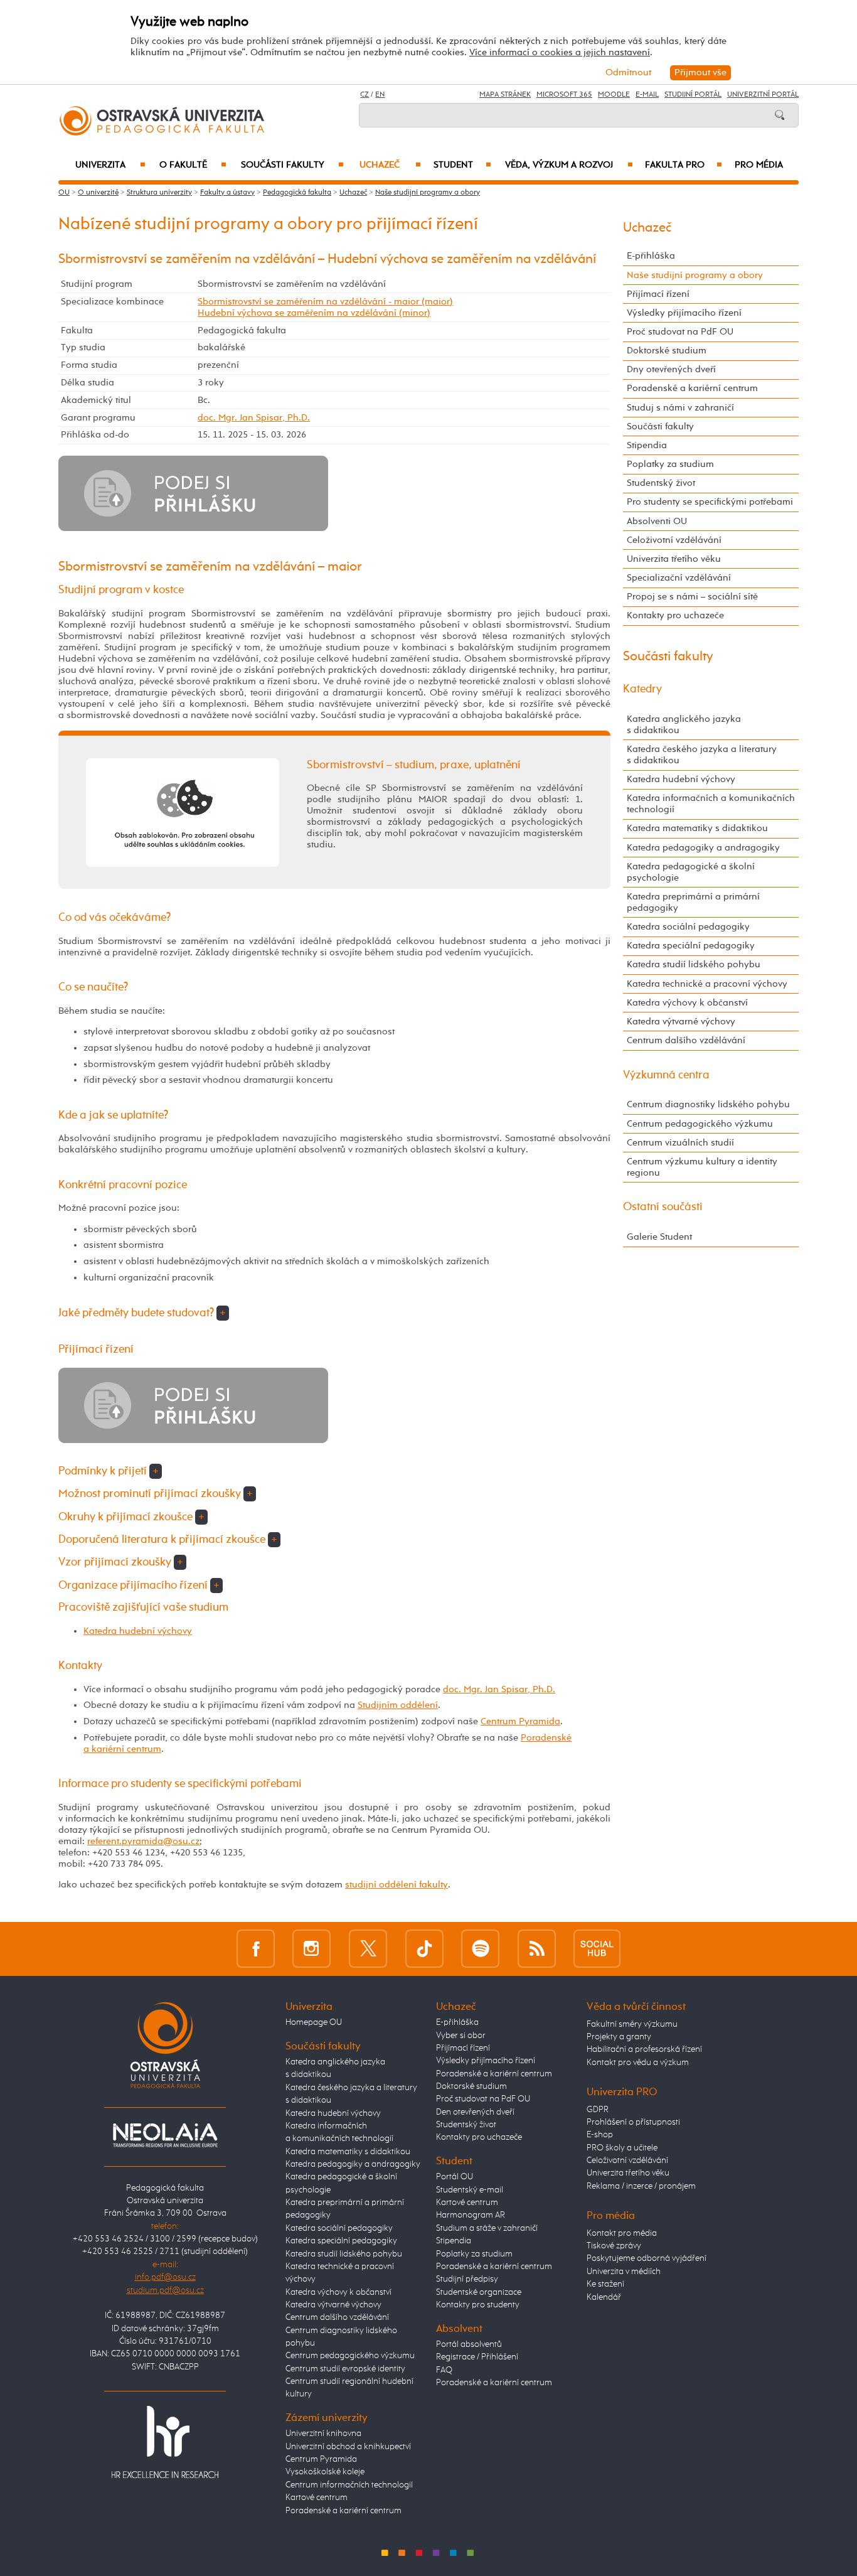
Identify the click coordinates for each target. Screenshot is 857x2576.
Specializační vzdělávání (679, 578)
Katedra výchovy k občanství (687, 1003)
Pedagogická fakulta (297, 193)
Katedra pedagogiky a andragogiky (703, 848)
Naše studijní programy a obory (428, 193)
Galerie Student (659, 1237)
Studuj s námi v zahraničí (680, 408)
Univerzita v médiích (624, 2272)
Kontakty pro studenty (478, 2305)
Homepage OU (314, 2022)
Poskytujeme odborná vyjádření (647, 2258)
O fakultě (193, 165)
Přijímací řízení (658, 294)
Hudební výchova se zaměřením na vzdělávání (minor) (314, 313)
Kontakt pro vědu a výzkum (638, 2063)
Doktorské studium (667, 351)
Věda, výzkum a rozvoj (569, 165)
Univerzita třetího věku (674, 559)
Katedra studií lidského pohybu (694, 964)
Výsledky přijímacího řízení (684, 313)
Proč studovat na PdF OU (680, 332)
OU (64, 193)
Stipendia (647, 445)
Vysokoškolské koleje (325, 2472)
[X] (368, 1949)
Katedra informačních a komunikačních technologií (711, 804)
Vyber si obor (461, 2036)
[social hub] (597, 1949)
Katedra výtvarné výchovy (681, 1022)
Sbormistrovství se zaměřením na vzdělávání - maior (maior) (325, 302)
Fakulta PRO (684, 165)
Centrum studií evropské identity (345, 2369)
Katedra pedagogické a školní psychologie (691, 872)
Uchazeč (390, 165)
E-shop (600, 2135)
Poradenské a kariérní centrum (692, 388)
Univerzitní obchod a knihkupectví (348, 2447)
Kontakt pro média (622, 2233)
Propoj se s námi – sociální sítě (692, 597)
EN (380, 95)
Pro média (759, 165)
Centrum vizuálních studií (680, 1143)
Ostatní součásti (663, 1207)
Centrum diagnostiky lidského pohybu (708, 1104)
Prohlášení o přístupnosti (633, 2122)
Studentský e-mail (470, 2190)
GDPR (598, 2110)
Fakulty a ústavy (227, 193)
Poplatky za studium (670, 464)
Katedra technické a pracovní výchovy (707, 984)
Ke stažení (605, 2284)
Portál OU (455, 2177)
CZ (365, 95)
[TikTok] (424, 1949)
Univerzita (110, 165)
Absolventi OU (657, 521)
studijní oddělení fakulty (397, 1885)
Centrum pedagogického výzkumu (700, 1124)
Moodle (614, 95)
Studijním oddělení (398, 1705)
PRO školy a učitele (622, 2148)
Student (462, 165)
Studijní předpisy (467, 2279)
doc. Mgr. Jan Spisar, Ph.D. (254, 418)
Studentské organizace (479, 2292)
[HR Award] (165, 2442)
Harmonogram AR (471, 2215)
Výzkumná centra (666, 1075)
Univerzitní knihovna (323, 2434)
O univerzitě (98, 193)
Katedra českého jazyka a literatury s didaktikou (702, 755)
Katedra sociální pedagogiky (688, 927)
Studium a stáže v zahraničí (487, 2228)
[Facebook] (256, 1949)
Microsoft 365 (564, 95)
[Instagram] (311, 1949)
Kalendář (604, 2297)
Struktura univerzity (159, 193)
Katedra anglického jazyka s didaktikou (684, 725)
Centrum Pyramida (520, 1721)
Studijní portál (693, 95)
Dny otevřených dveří (671, 369)
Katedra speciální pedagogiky (691, 946)
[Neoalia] (165, 2135)
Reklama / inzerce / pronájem (641, 2186)
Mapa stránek (505, 95)
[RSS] (537, 1949)
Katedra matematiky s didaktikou (697, 828)
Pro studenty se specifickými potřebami (710, 502)
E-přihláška (651, 256)
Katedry (642, 689)
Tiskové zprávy (614, 2246)
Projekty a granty (619, 2037)
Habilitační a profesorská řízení (644, 2049)
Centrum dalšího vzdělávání (686, 1040)
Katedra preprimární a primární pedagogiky (693, 902)
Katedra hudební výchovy (138, 1631)
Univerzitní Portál (763, 95)
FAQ (444, 2370)
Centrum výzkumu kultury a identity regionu (702, 1167)
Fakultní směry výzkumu (632, 2024)
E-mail (647, 95)
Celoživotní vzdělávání (674, 540)
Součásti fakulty (292, 165)
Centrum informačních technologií (349, 2485)
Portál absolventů (469, 2344)
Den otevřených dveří (475, 2112)
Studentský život (661, 483)
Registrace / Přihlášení (477, 2357)
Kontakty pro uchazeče (675, 615)
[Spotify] (480, 1949)
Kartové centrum (317, 2498)
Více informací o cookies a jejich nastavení (560, 52)
